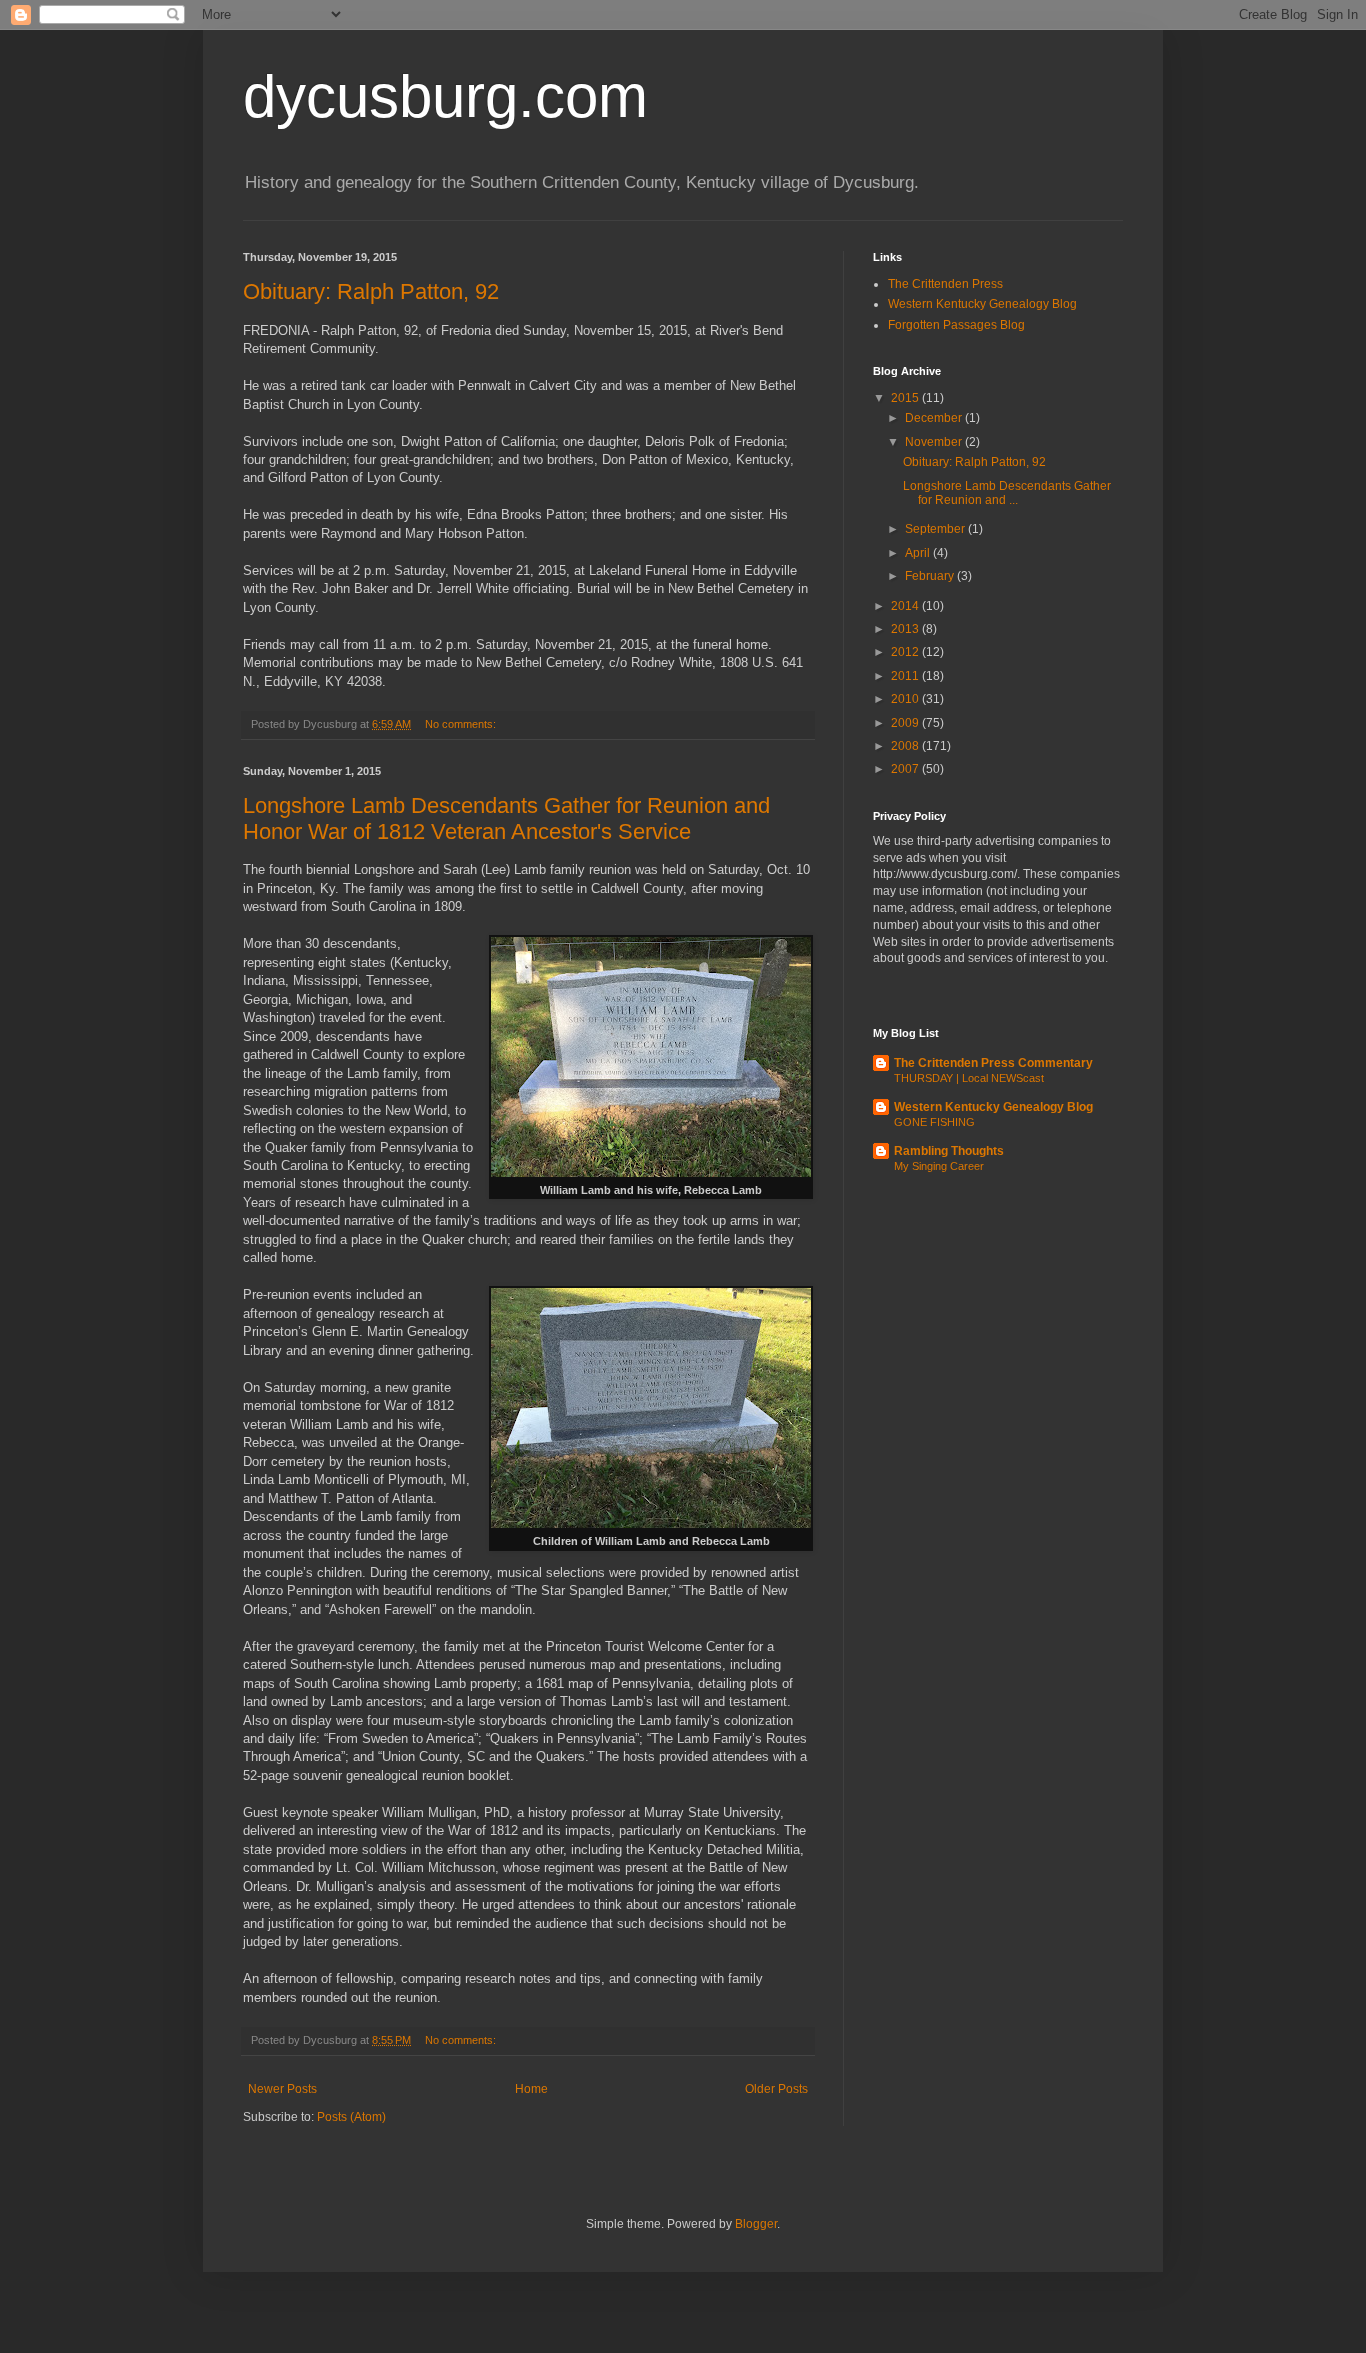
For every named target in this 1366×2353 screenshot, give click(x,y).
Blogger (756, 2224)
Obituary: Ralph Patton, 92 (371, 291)
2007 (906, 769)
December (935, 418)
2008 (906, 746)
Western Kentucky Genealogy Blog (982, 304)
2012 (906, 652)
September (936, 529)
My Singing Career (939, 1166)
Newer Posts (282, 2089)
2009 (906, 723)
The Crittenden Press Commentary (993, 1063)
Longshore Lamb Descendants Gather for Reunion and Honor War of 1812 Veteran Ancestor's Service (506, 818)
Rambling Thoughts (949, 1151)
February (931, 576)
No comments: (462, 724)
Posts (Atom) (351, 2117)
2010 (906, 699)
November (935, 442)
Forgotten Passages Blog (956, 325)
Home (531, 2089)
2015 (906, 398)
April (919, 553)
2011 (906, 676)
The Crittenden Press (945, 284)
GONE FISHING (934, 1122)
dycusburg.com (445, 96)
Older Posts (776, 2089)
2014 (906, 606)
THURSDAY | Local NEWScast (969, 1078)
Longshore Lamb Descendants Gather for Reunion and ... (1007, 493)
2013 (906, 629)
